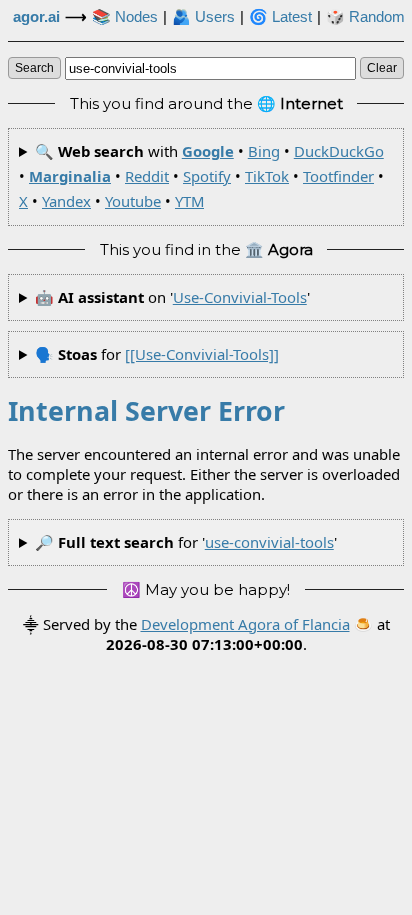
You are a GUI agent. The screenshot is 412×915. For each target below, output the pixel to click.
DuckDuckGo (339, 151)
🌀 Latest (280, 17)
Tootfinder (338, 176)
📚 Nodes (125, 17)
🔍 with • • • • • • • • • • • (201, 176)
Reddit (147, 176)
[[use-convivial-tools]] (202, 354)
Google (208, 151)
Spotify (207, 176)
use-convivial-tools (240, 297)
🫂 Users (203, 17)
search (34, 68)
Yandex (66, 201)
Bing (264, 151)
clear (382, 68)
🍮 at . (248, 634)
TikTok (267, 176)
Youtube (133, 201)
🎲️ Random (365, 17)
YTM (189, 201)
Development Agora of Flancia (245, 624)
